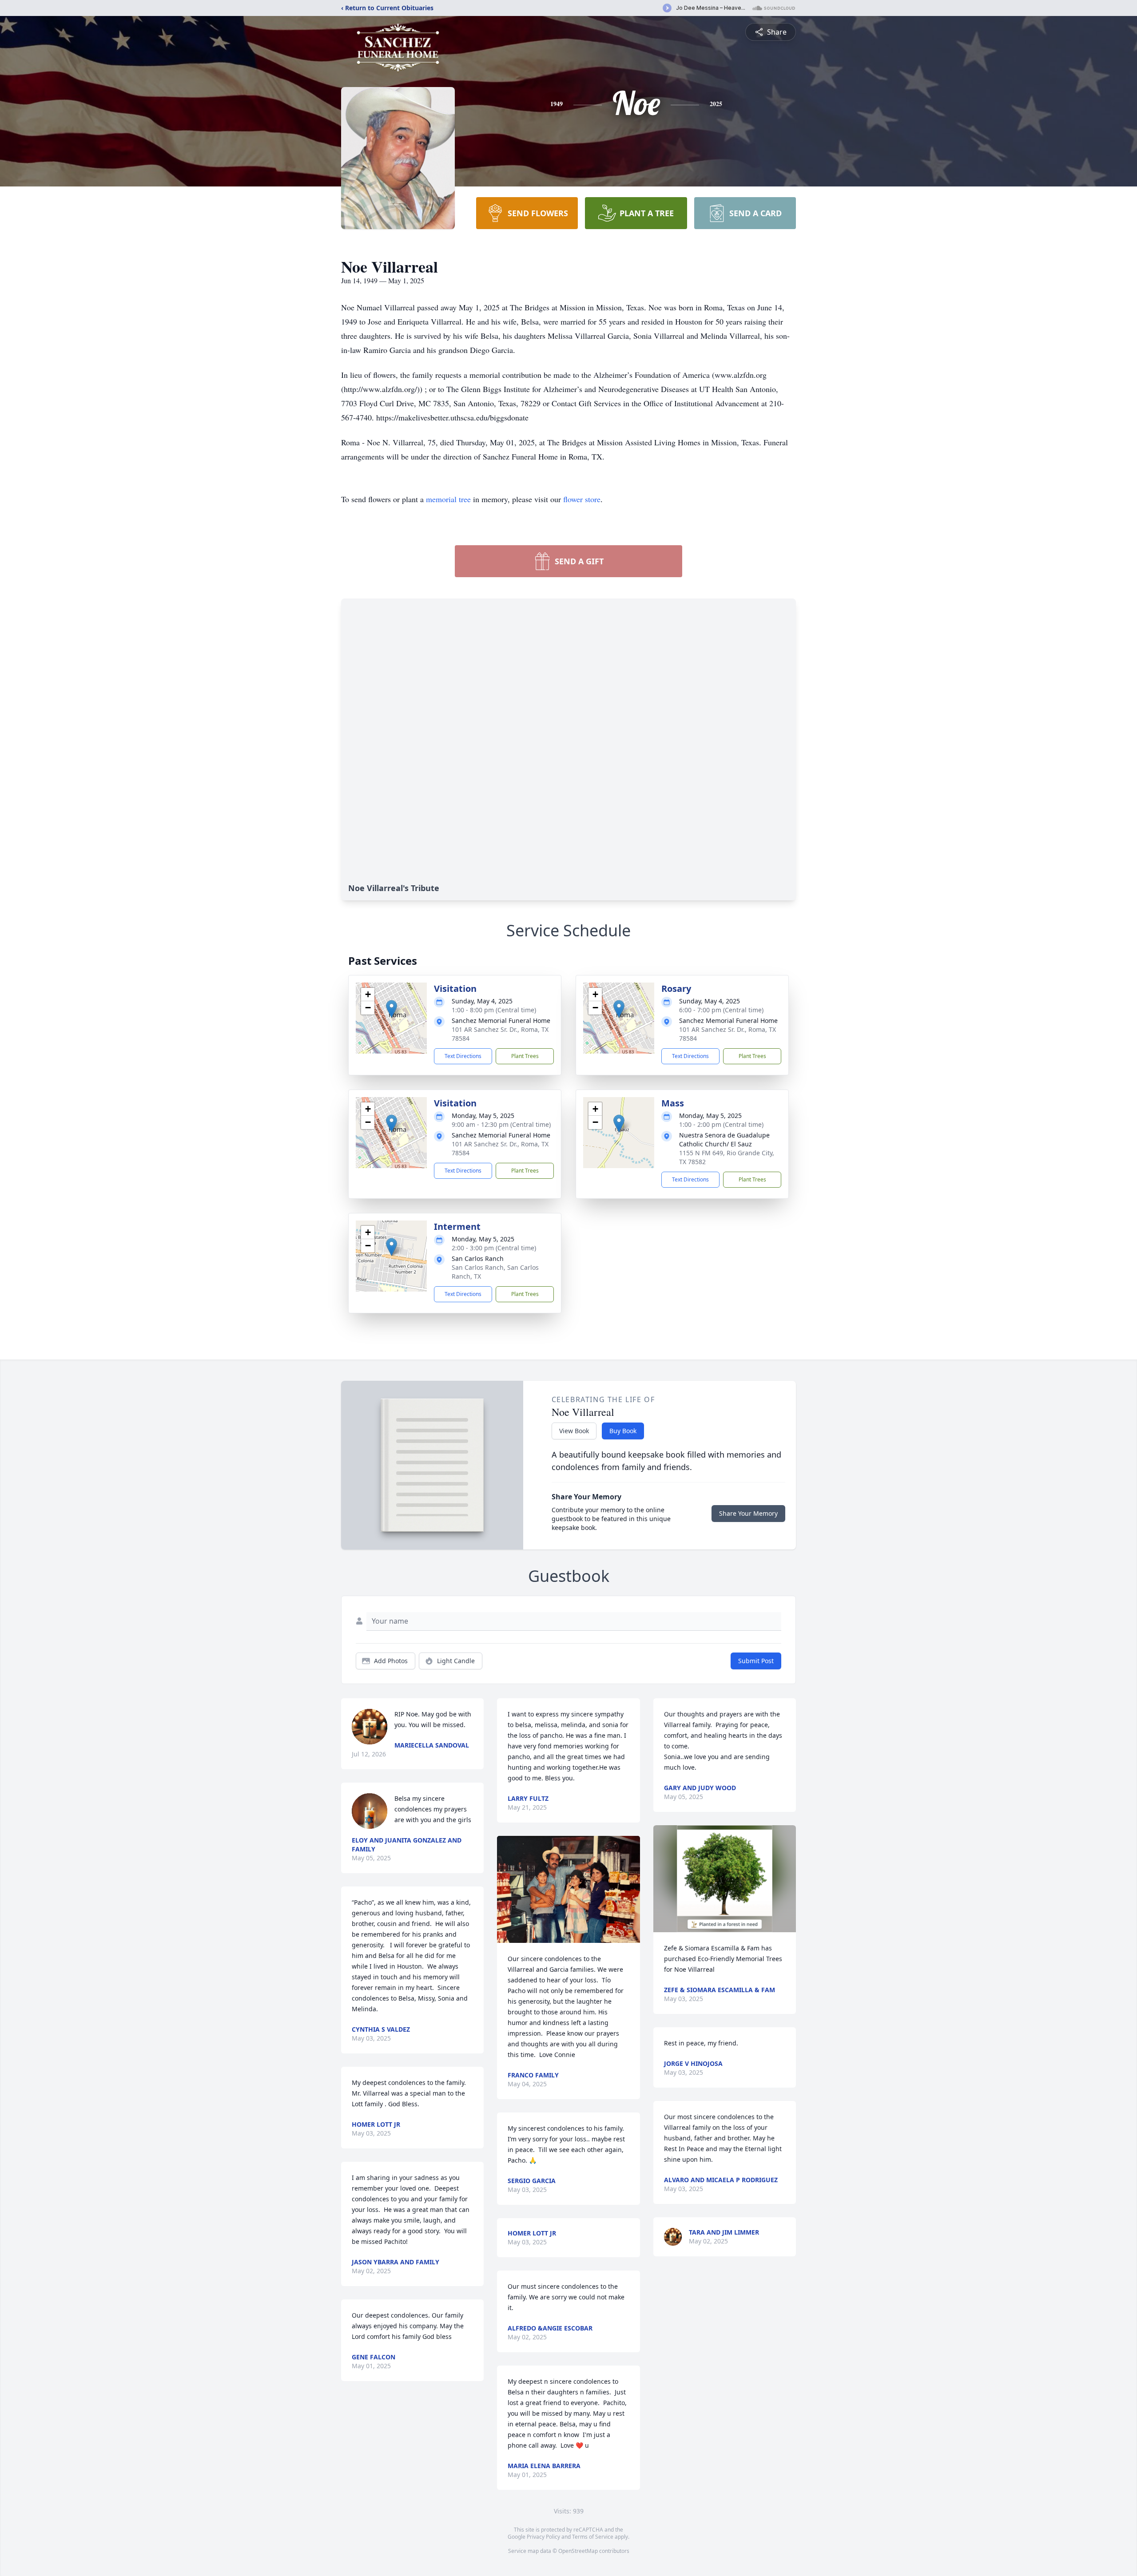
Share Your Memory (748, 1513)
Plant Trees (525, 1056)
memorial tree (448, 499)
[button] (392, 1009)
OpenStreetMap (578, 2551)
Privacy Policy (543, 2537)
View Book (574, 1431)
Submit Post (756, 1661)
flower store (582, 499)
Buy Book (623, 1431)
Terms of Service (593, 2537)
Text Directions (463, 1056)
